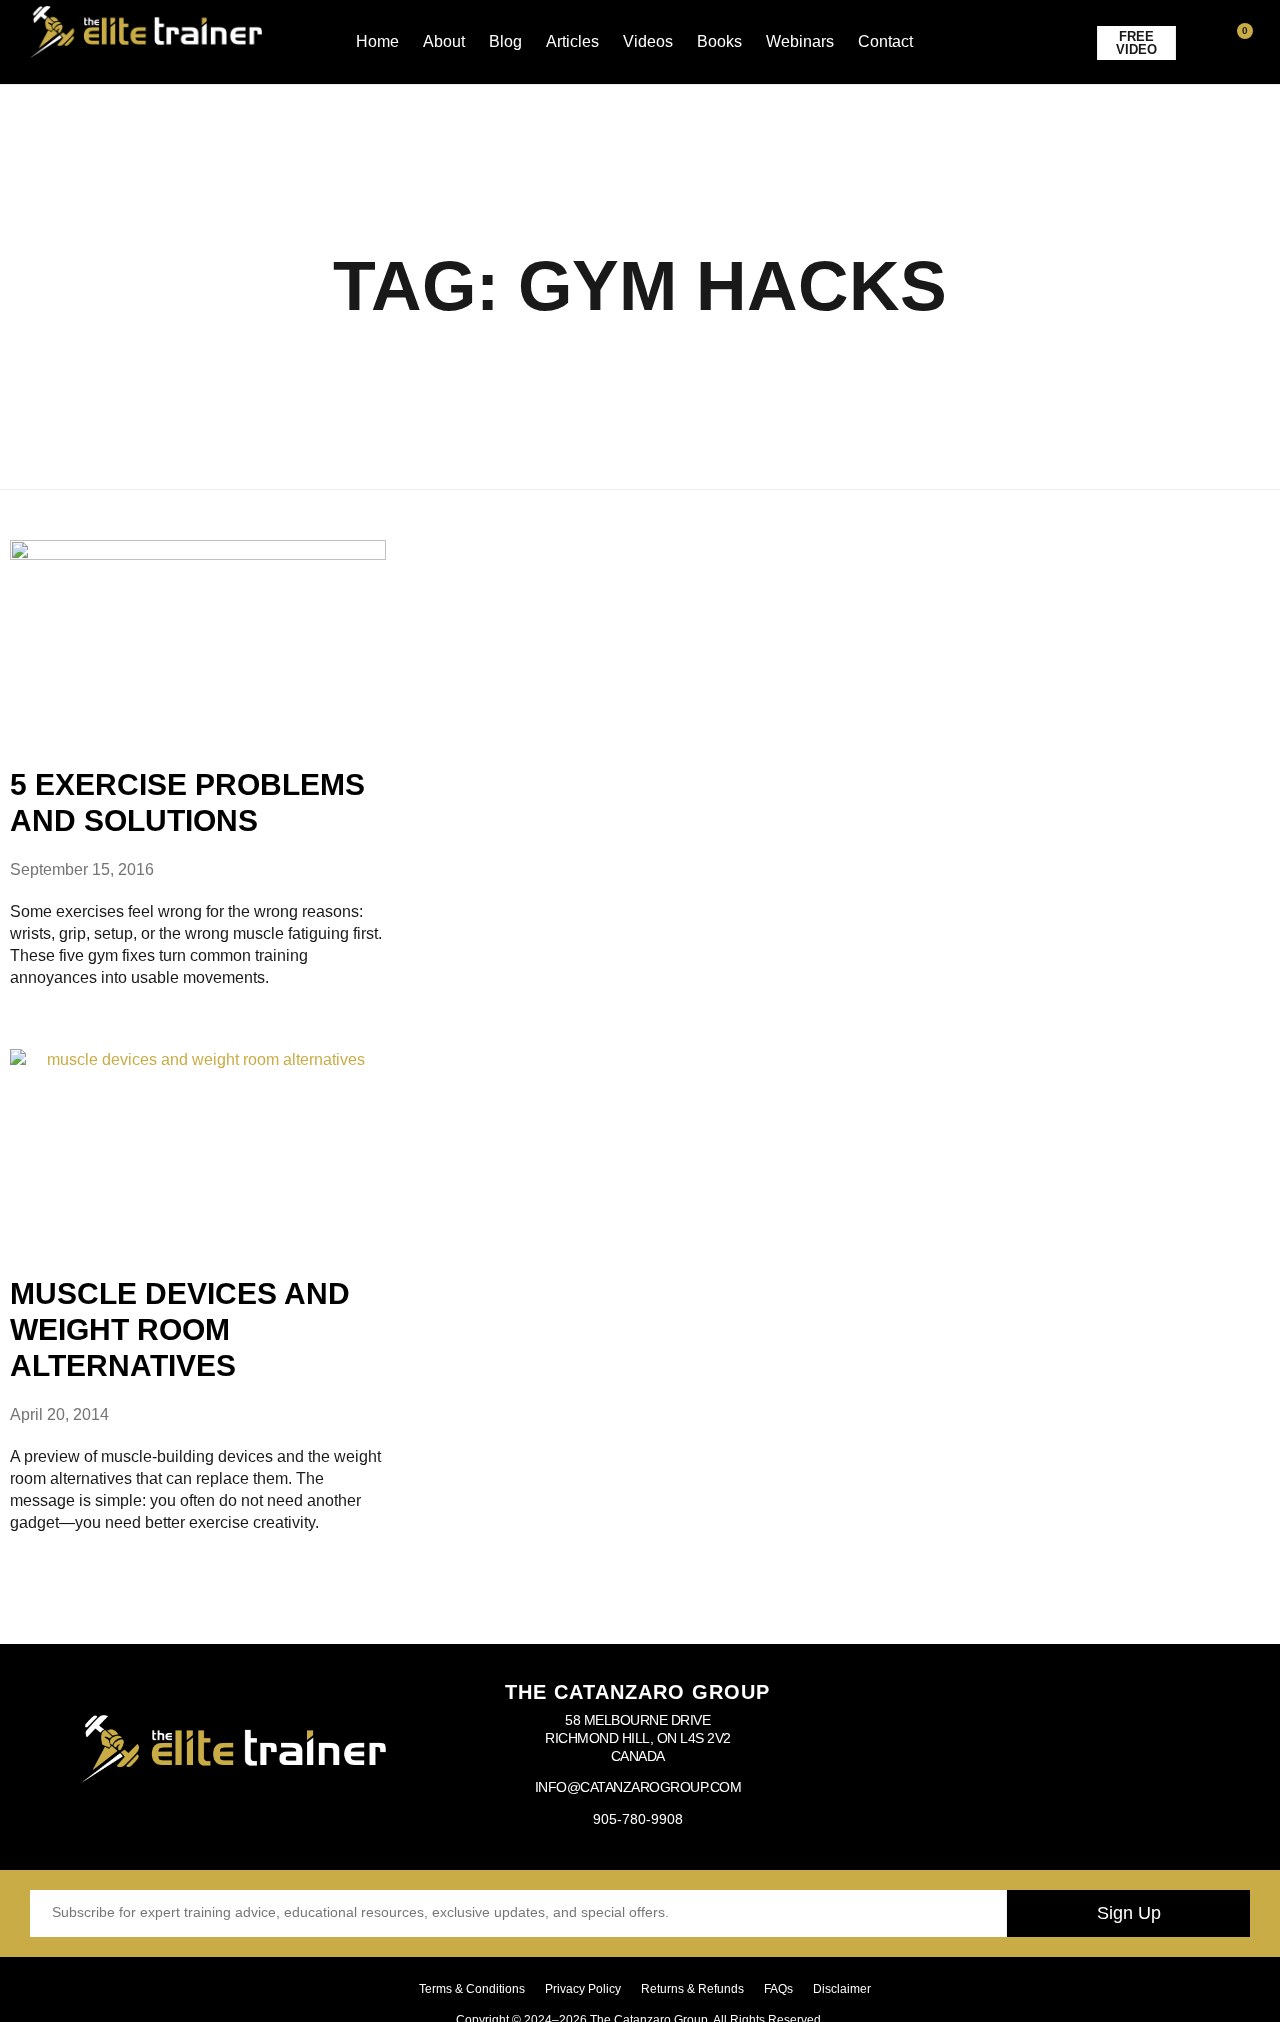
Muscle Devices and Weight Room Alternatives (180, 1329)
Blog (505, 41)
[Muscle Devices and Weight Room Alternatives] (198, 1147)
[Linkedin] (1169, 1752)
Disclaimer (842, 1989)
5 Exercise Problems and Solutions (187, 802)
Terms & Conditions (472, 1989)
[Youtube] (1043, 1752)
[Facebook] (917, 1752)
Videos (648, 41)
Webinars (800, 41)
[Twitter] (1106, 1752)
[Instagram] (980, 1752)
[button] (1212, 42)
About (444, 41)
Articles (572, 41)
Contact (885, 41)
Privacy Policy (583, 1989)
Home (377, 41)
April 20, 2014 (59, 1414)
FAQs (778, 1989)
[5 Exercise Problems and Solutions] (198, 638)
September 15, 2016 (82, 869)
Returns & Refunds (692, 1989)
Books (719, 41)
